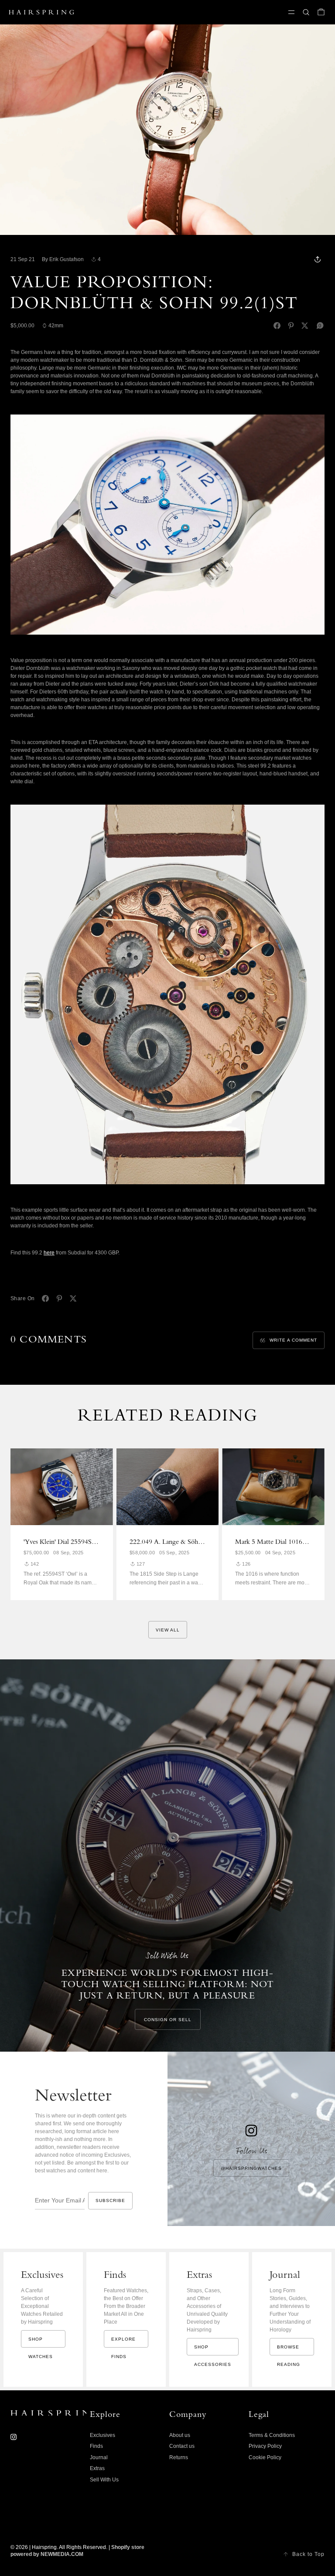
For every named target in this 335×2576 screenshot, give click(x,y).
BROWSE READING (289, 2350)
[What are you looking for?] (306, 12)
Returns (179, 2457)
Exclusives (103, 2435)
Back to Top (308, 2554)
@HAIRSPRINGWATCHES (251, 2168)
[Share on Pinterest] (291, 326)
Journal (99, 2457)
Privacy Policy (265, 2446)
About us (180, 2435)
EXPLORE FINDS (123, 2342)
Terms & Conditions (272, 2435)
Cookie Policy (265, 2457)
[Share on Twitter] (305, 326)
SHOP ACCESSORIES (213, 2350)
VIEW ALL (168, 1630)
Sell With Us (104, 2480)
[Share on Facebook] (277, 326)
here (49, 1253)
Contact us (182, 2446)
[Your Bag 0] (321, 12)
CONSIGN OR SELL (168, 2020)
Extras (97, 2468)
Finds (96, 2446)
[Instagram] (14, 2437)
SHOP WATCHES (41, 2342)
